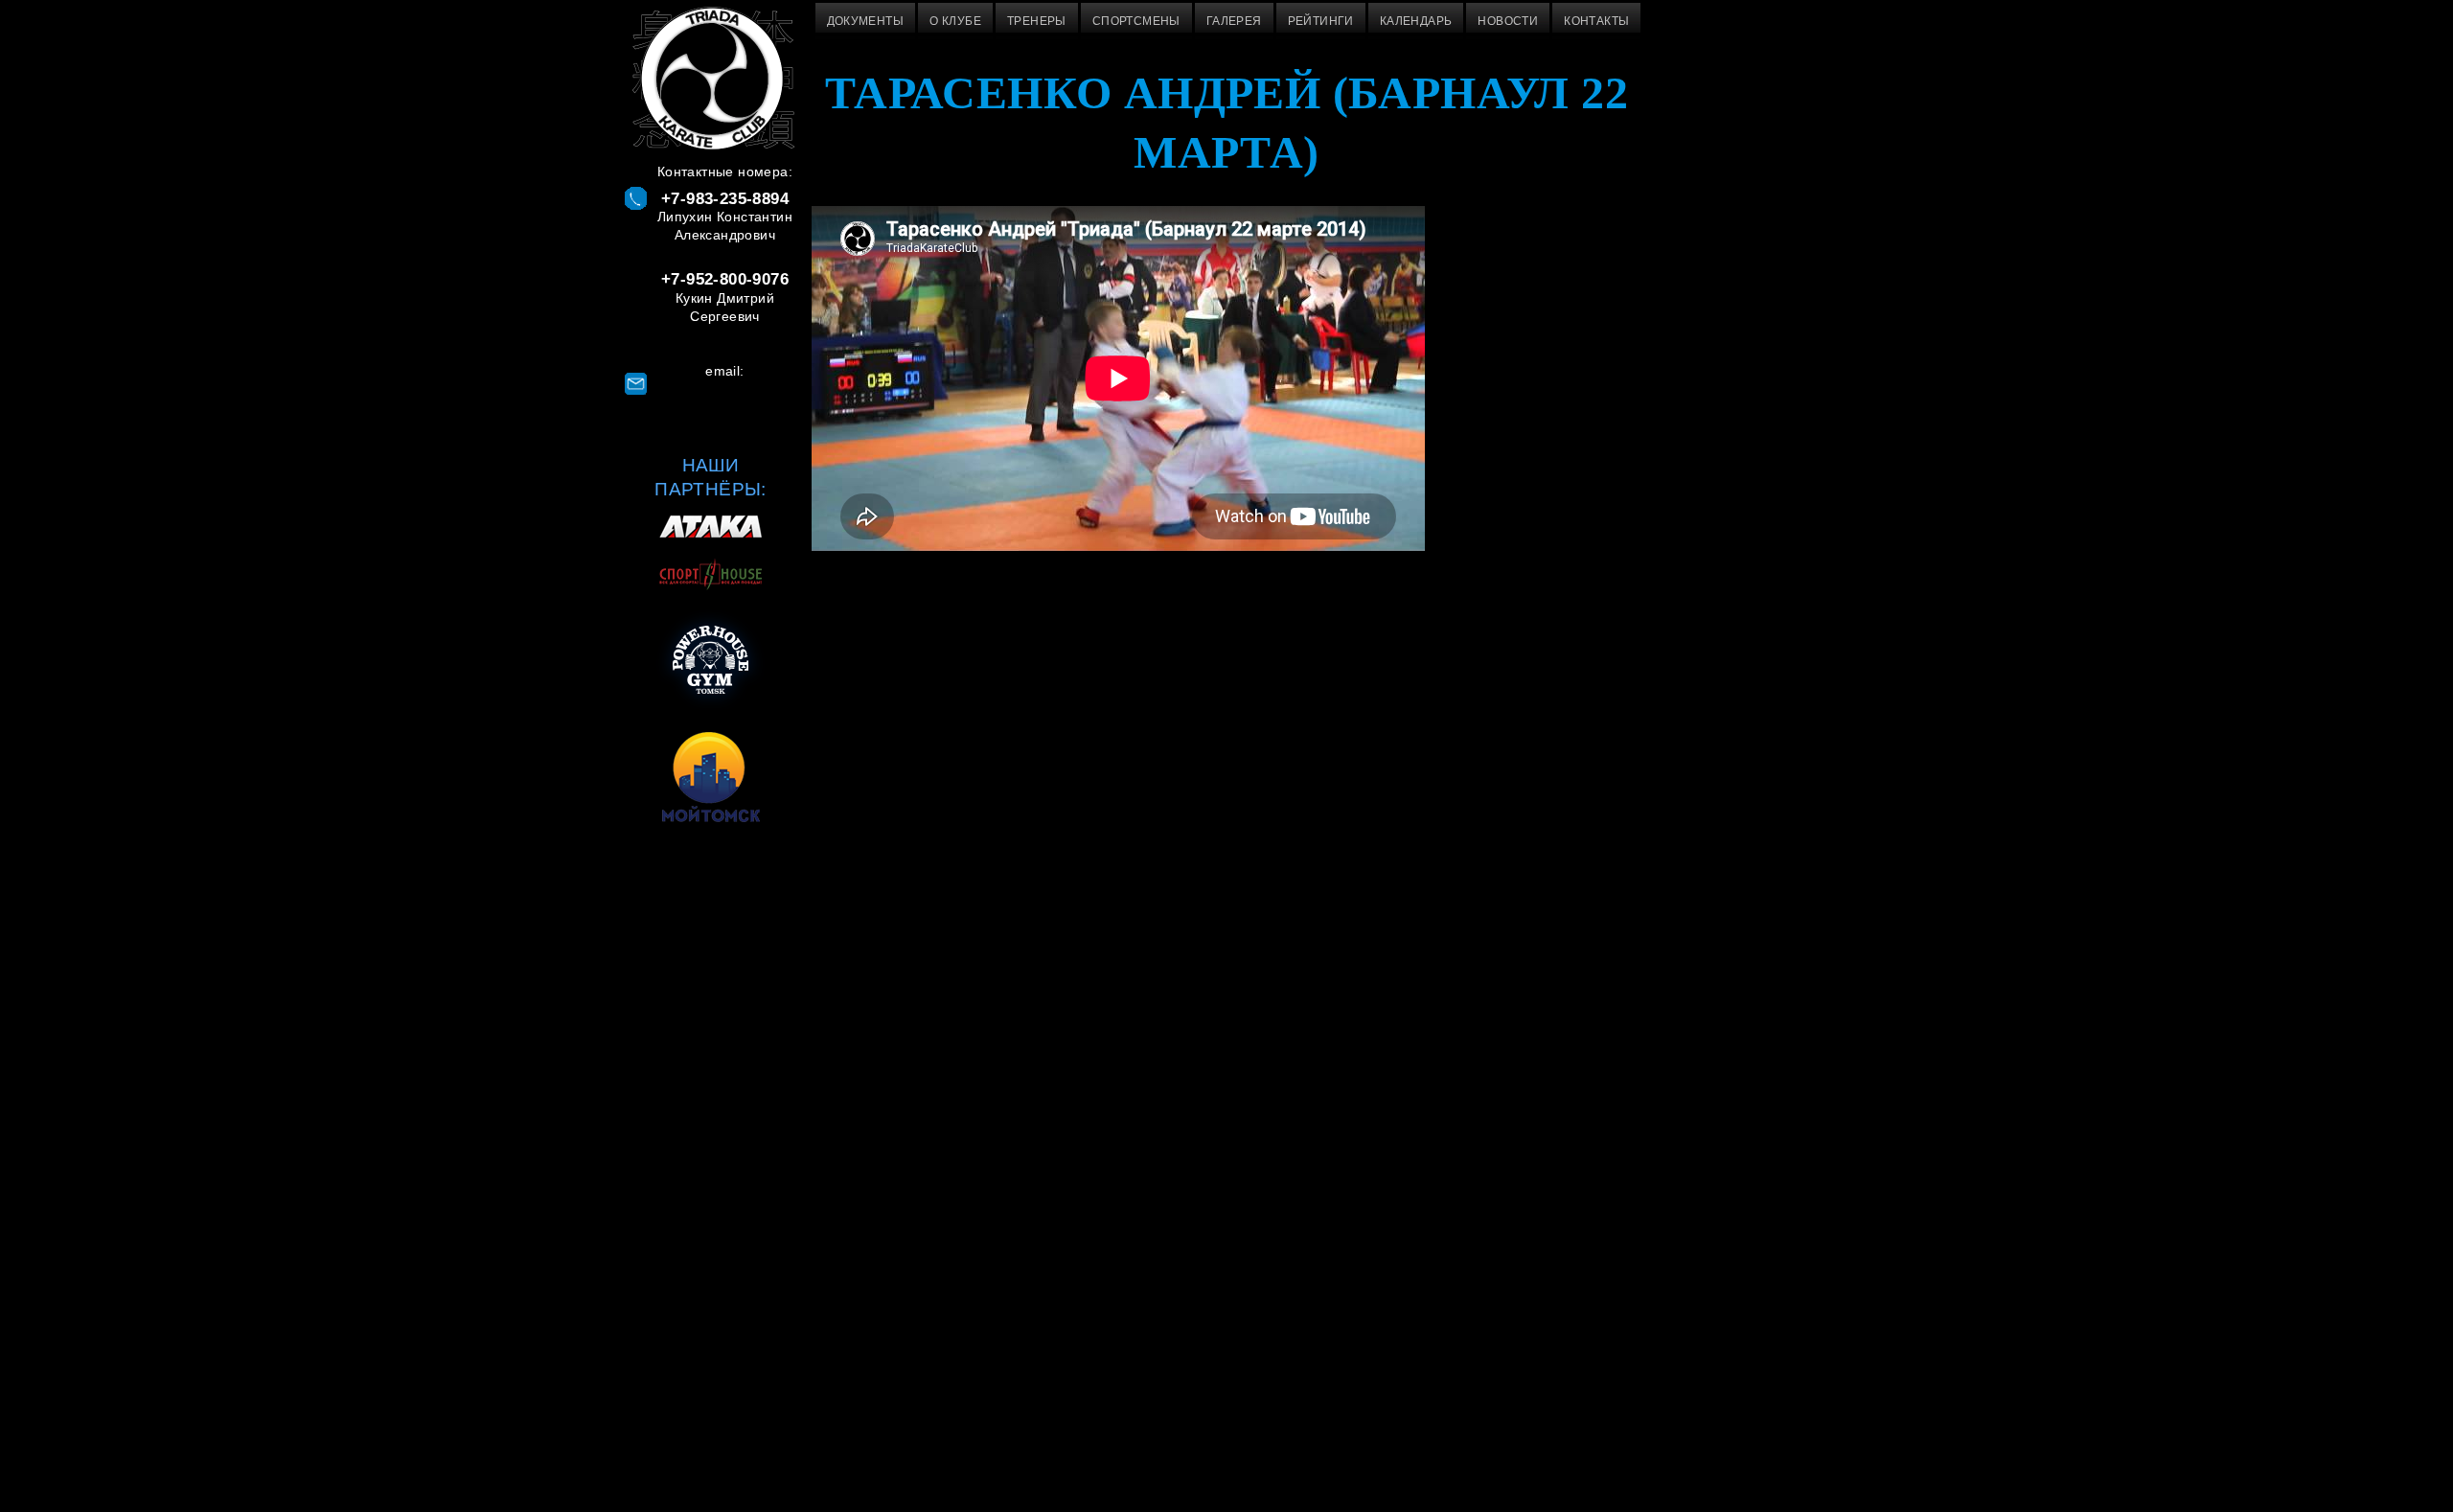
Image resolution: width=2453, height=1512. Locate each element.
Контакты (1596, 21)
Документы (866, 21)
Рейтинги (1321, 21)
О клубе (955, 21)
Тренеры (1037, 21)
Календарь (1416, 21)
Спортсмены (1136, 21)
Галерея (1234, 21)
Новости (1508, 21)
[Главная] (711, 82)
